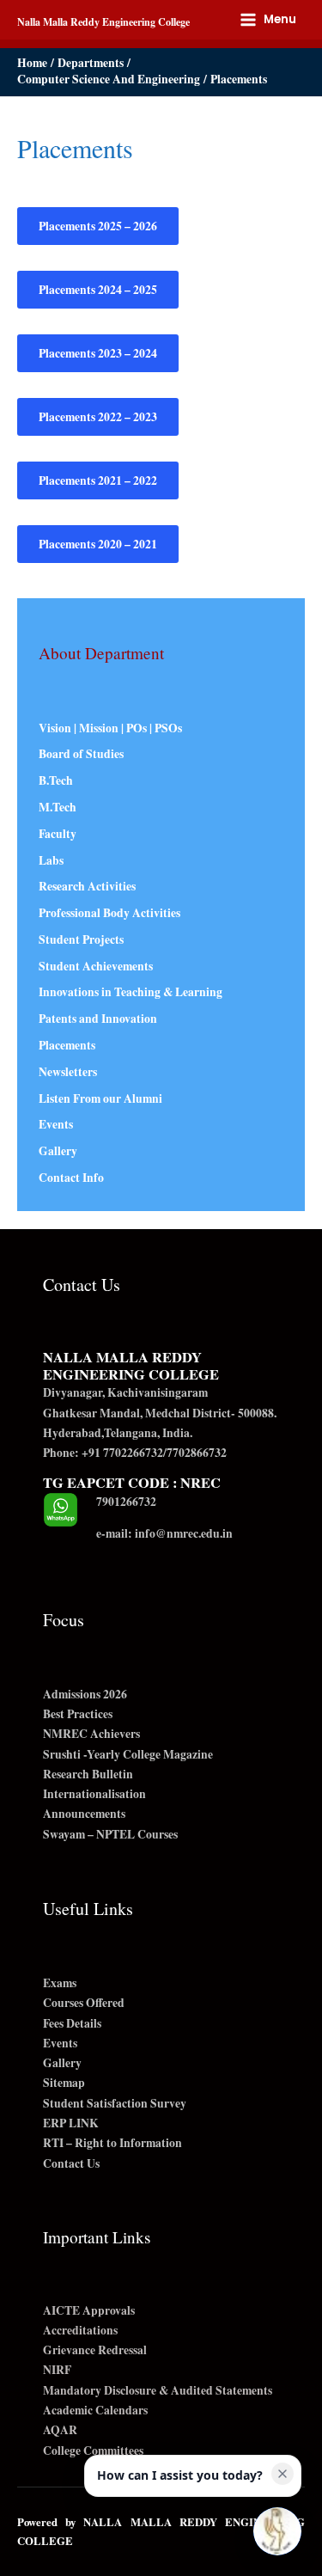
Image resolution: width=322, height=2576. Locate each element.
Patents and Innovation (98, 1019)
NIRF (57, 2370)
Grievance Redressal (95, 2350)
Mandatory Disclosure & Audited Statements (158, 2390)
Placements (67, 1045)
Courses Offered (84, 2003)
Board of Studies (81, 754)
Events (56, 1124)
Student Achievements (96, 966)
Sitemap (64, 2083)
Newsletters (68, 1072)
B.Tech (56, 780)
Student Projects (81, 939)
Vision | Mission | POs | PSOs (110, 728)
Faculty (58, 834)
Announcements (84, 1814)
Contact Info (71, 1178)
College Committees (93, 2451)
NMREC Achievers (91, 1734)
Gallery (58, 1151)
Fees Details (72, 2023)
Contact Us (71, 2163)
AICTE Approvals (89, 2310)
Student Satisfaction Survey (115, 2103)
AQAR (60, 2430)
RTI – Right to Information (112, 2143)
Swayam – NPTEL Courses (110, 1834)
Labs (51, 860)
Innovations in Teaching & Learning (131, 992)
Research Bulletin (88, 1774)
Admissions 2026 (85, 1694)
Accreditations (80, 2330)
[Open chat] (277, 2531)
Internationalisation (94, 1794)
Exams (60, 1983)
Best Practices (78, 1714)
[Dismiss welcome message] (283, 2474)
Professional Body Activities (109, 913)
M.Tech (58, 807)
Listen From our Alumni (100, 1098)
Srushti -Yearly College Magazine (128, 1754)
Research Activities (87, 886)
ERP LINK (71, 2123)
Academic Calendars (95, 2410)
